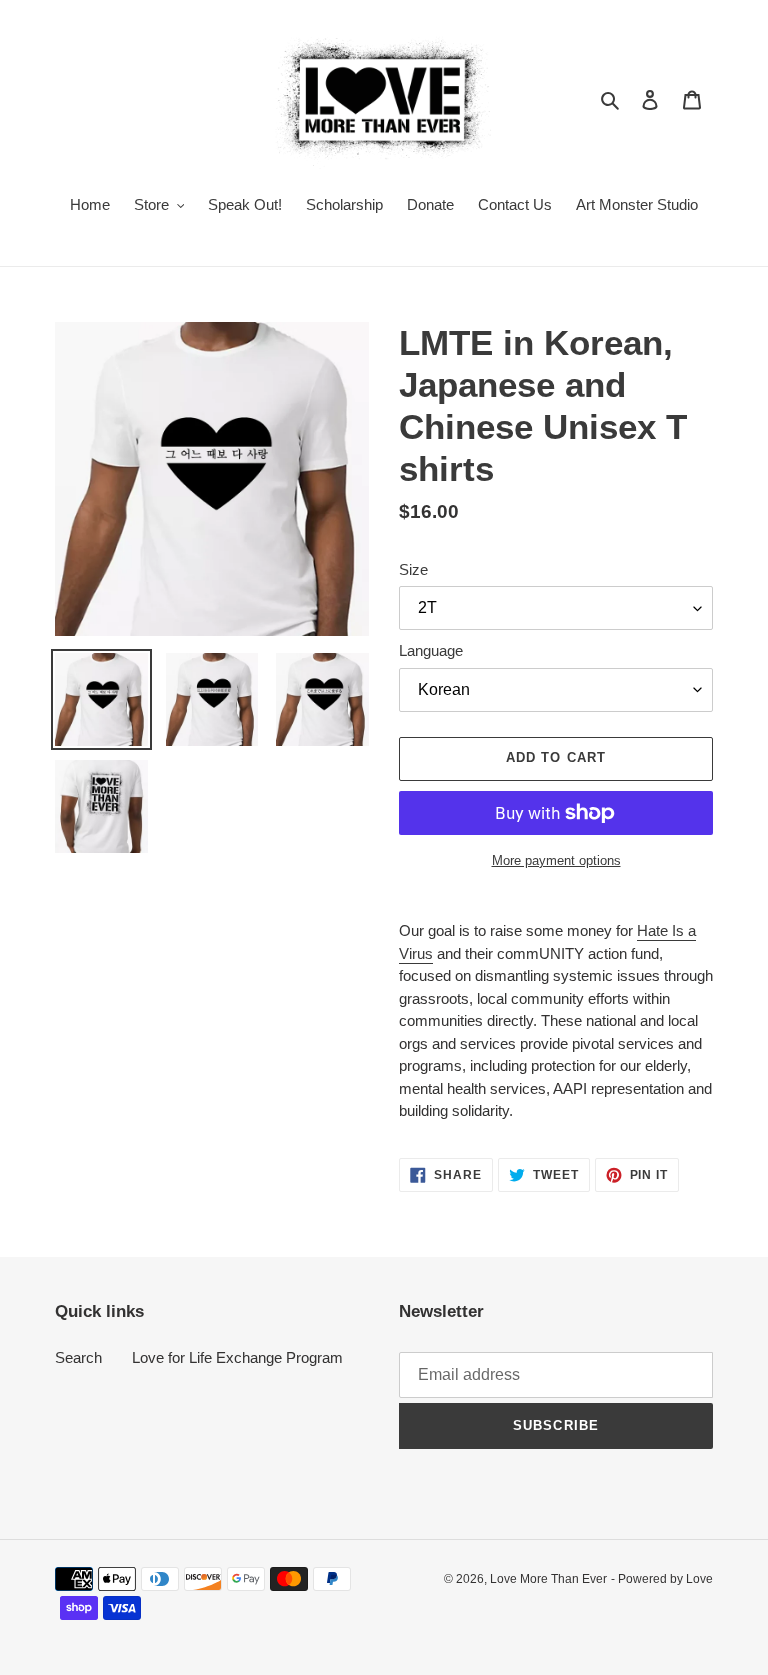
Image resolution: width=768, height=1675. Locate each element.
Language (431, 650)
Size (413, 569)
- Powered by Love (662, 1579)
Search (78, 1357)
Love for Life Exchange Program (237, 1357)
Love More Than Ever (548, 1579)
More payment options (556, 860)
